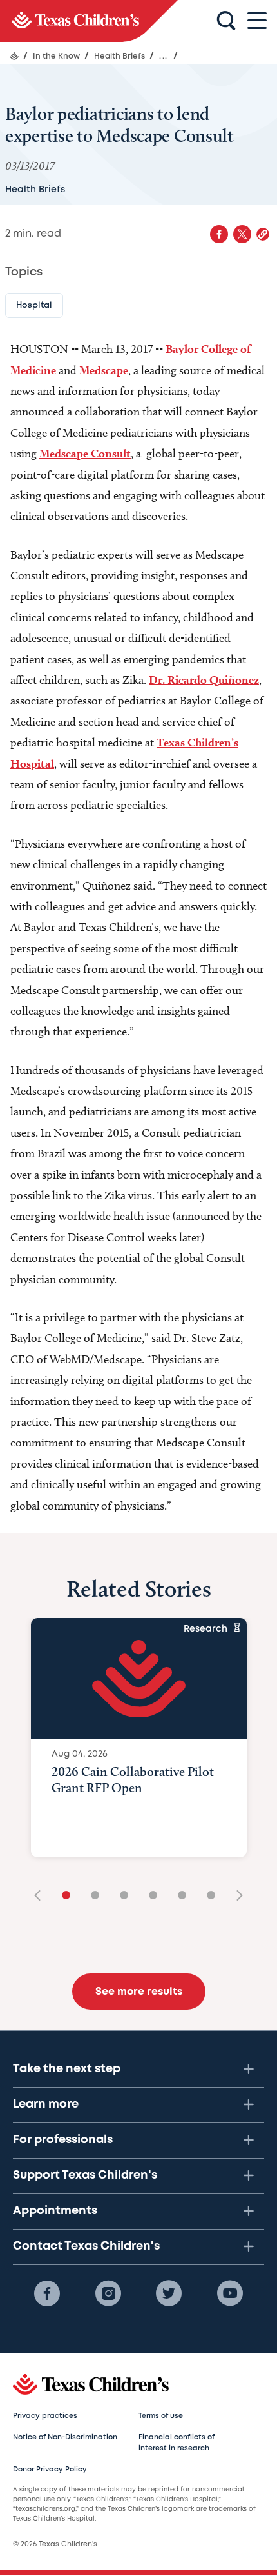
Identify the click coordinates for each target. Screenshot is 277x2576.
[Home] (14, 56)
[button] (263, 234)
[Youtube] (230, 2293)
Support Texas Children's (85, 2175)
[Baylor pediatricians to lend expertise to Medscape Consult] (89, 21)
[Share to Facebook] (219, 234)
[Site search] (226, 21)
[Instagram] (108, 2293)
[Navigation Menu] (257, 21)
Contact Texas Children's (86, 2246)
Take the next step (67, 2069)
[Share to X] (242, 234)
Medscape (104, 370)
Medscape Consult (85, 453)
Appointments (55, 2211)
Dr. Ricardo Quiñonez (204, 680)
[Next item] (235, 1896)
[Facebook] (47, 2293)
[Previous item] (42, 1896)
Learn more (46, 2104)
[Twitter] (169, 2293)
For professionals (63, 2140)
